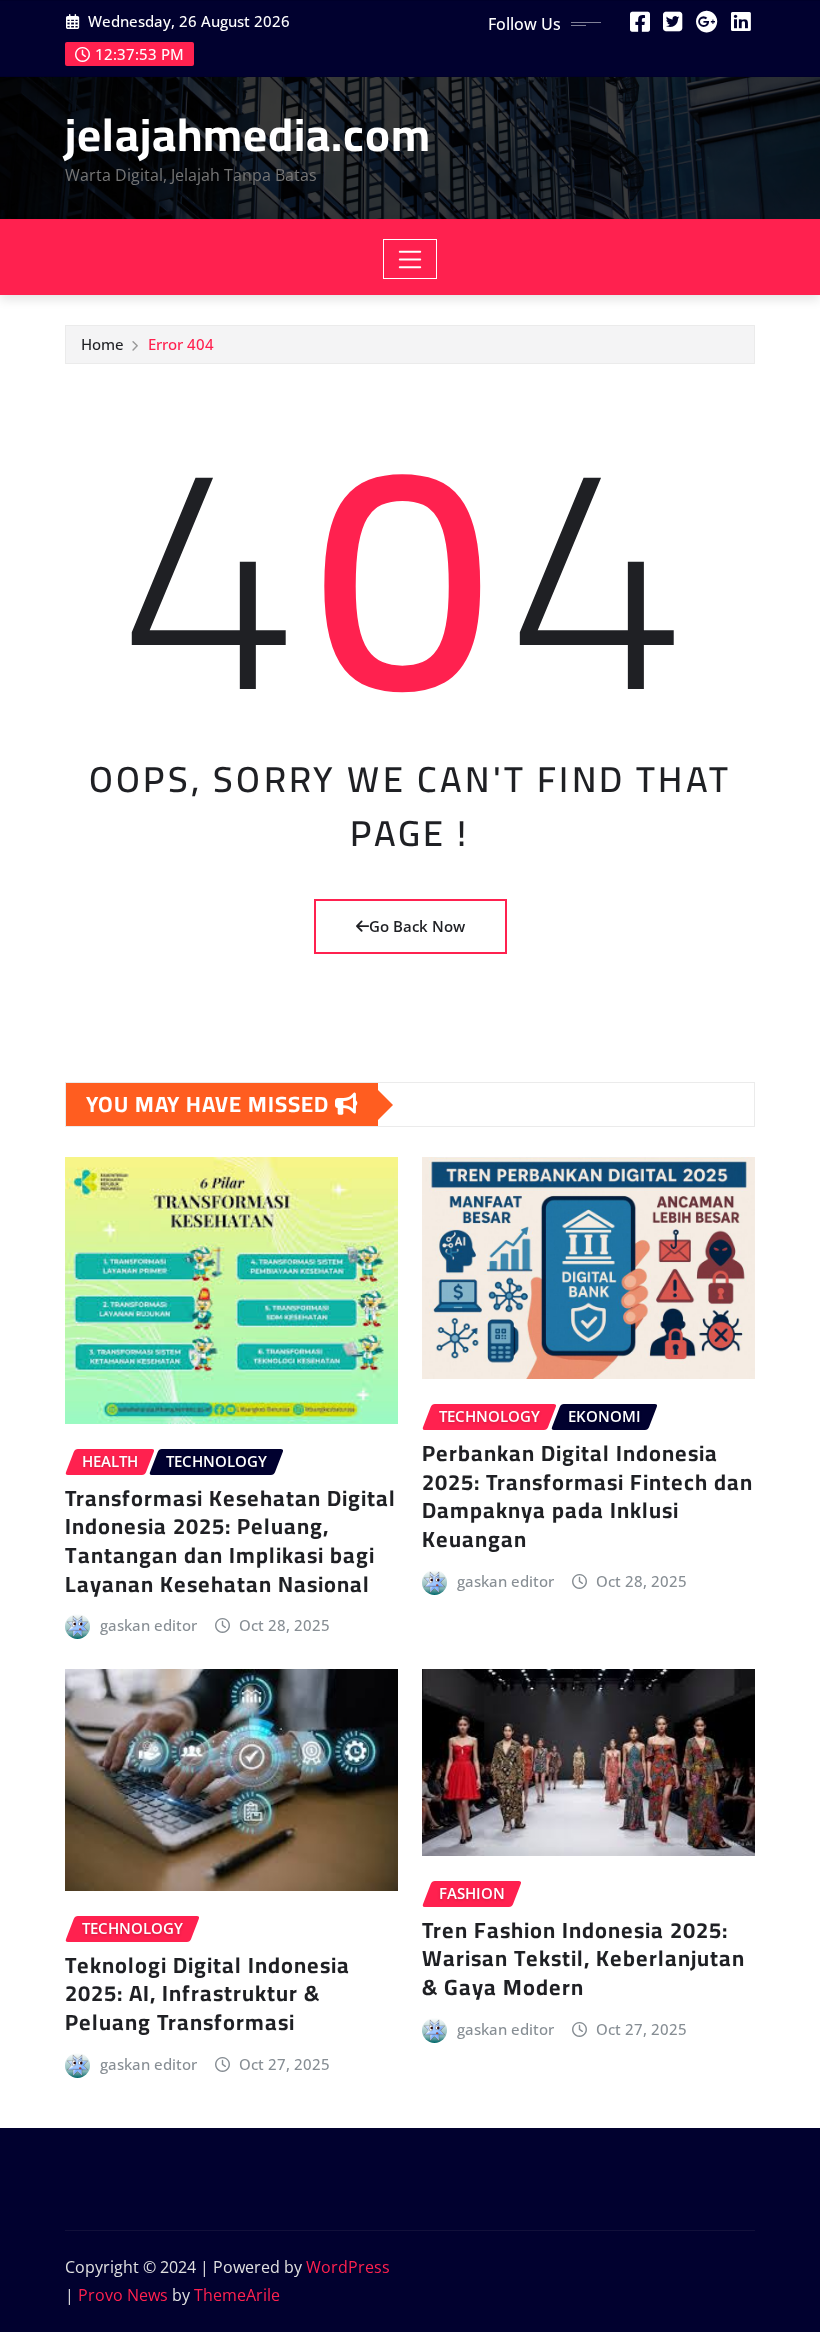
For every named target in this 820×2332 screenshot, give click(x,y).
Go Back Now (417, 926)
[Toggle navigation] (410, 259)
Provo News (123, 2295)
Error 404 (181, 344)
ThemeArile (237, 2295)
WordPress (348, 2267)
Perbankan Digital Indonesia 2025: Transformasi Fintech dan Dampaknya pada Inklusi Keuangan (587, 1496)
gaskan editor (148, 1625)
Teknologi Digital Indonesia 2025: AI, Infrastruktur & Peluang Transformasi (207, 1993)
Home (102, 344)
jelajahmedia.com (248, 134)
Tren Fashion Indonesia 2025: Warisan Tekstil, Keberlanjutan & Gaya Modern (583, 1958)
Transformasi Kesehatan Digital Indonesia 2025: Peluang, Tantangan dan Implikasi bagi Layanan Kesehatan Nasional (230, 1541)
